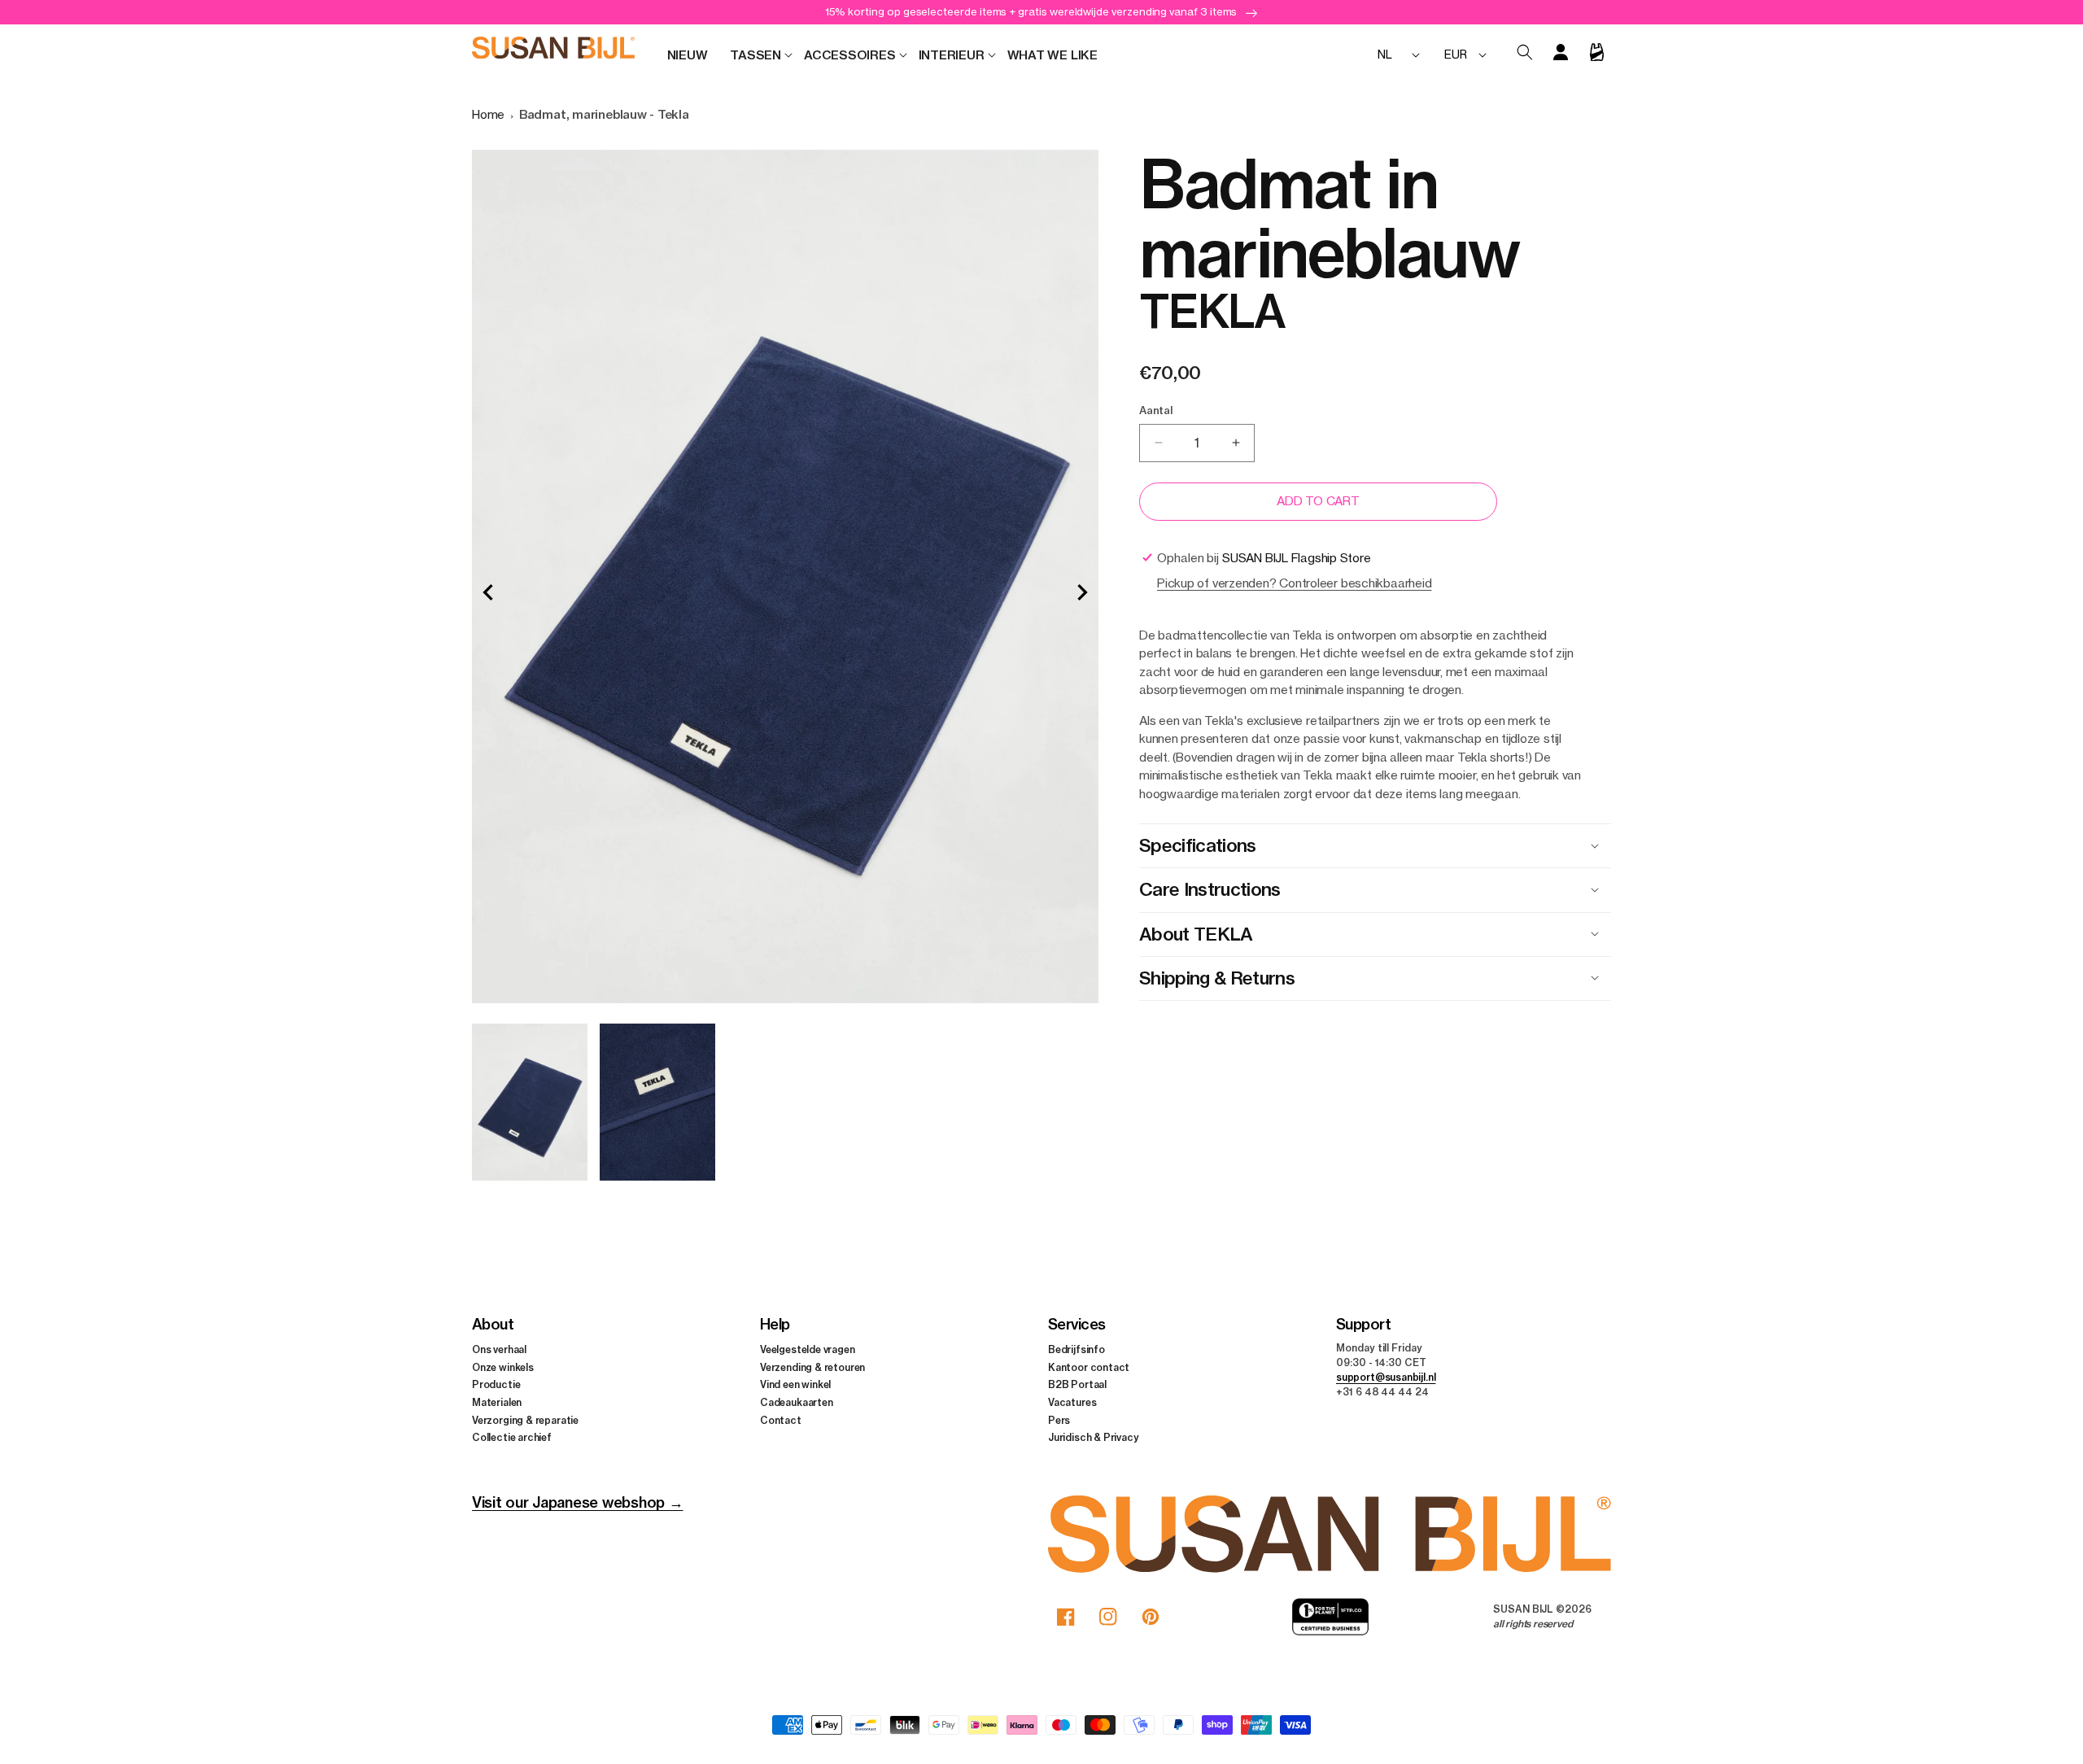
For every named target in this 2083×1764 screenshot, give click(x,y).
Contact (781, 1420)
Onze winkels (503, 1367)
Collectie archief (512, 1437)
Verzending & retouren (812, 1367)
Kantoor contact (1089, 1367)
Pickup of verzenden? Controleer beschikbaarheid (1294, 583)
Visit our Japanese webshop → (577, 1502)
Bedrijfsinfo (1076, 1349)
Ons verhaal (499, 1349)
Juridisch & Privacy (1094, 1437)
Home (488, 114)
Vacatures (1072, 1402)
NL (1385, 54)
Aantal (1156, 410)
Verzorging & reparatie (525, 1420)
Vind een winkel (795, 1384)
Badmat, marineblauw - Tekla (604, 114)
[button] (755, 55)
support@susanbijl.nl (1386, 1377)
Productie (496, 1384)
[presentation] (488, 592)
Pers (1059, 1420)
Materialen (497, 1402)
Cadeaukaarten (797, 1402)
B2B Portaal (1077, 1384)
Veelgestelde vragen (808, 1349)
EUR (1455, 54)
